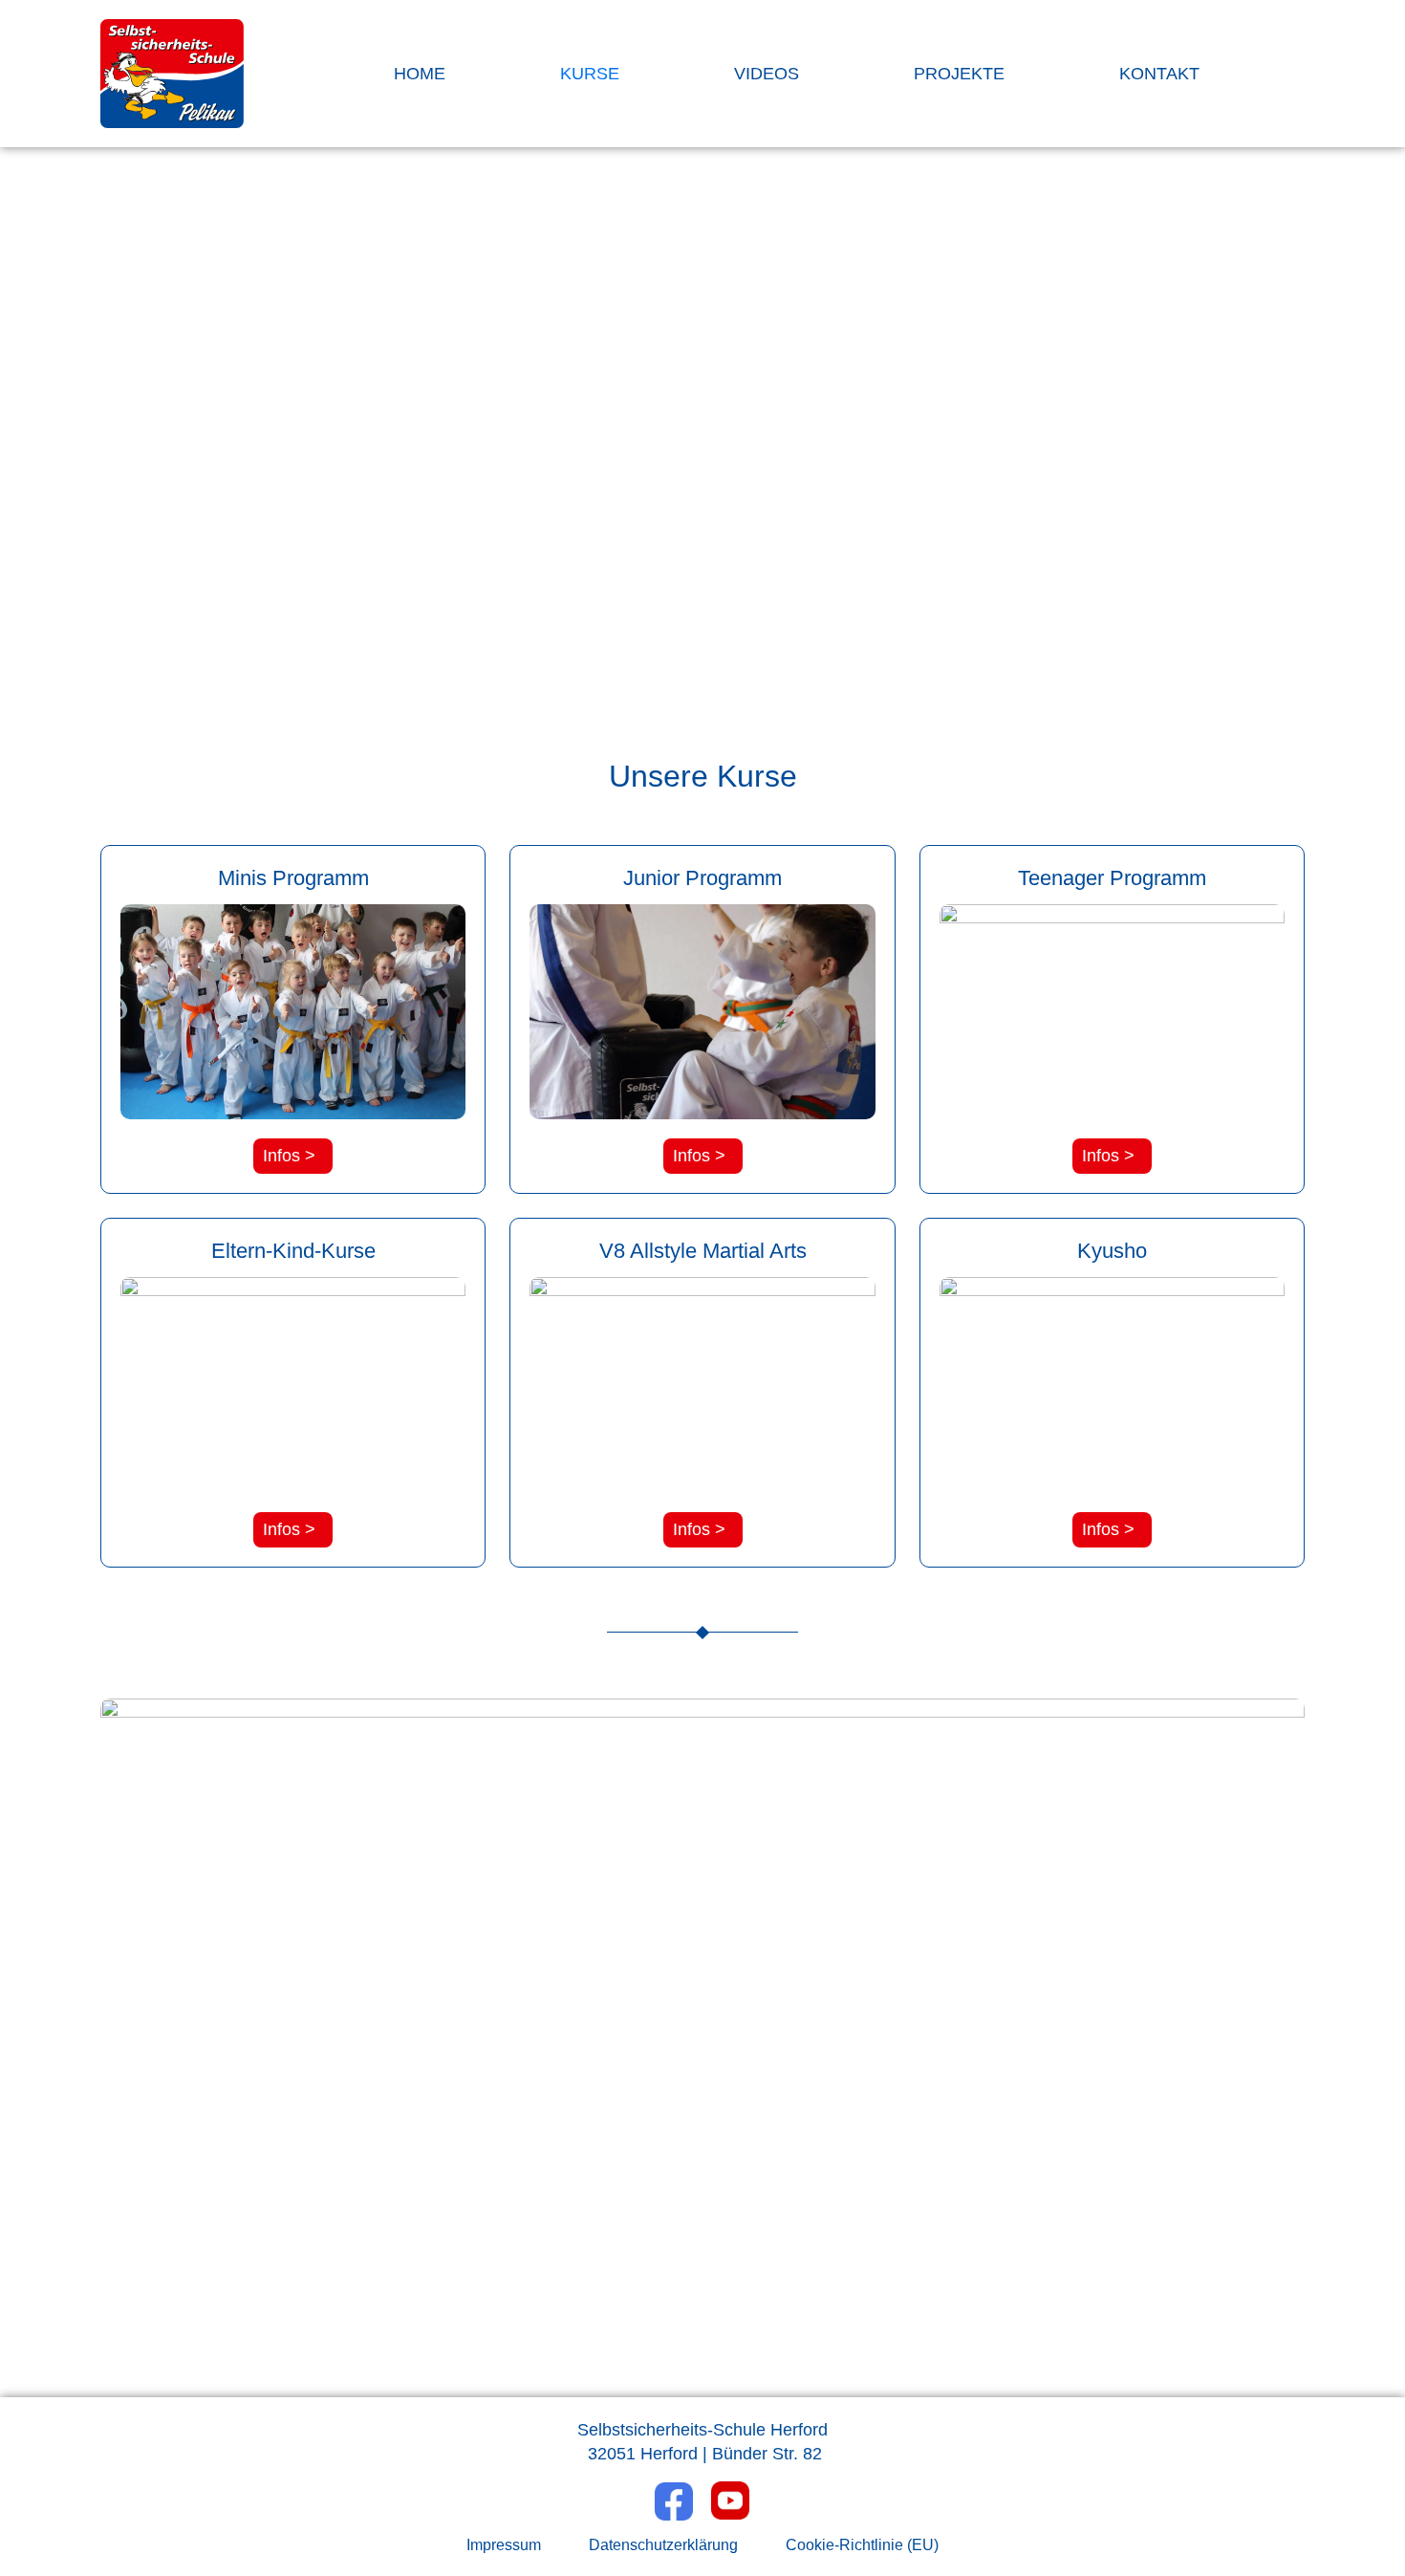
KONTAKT (1159, 74)
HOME (420, 74)
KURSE (590, 74)
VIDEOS (767, 74)
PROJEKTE (959, 74)
